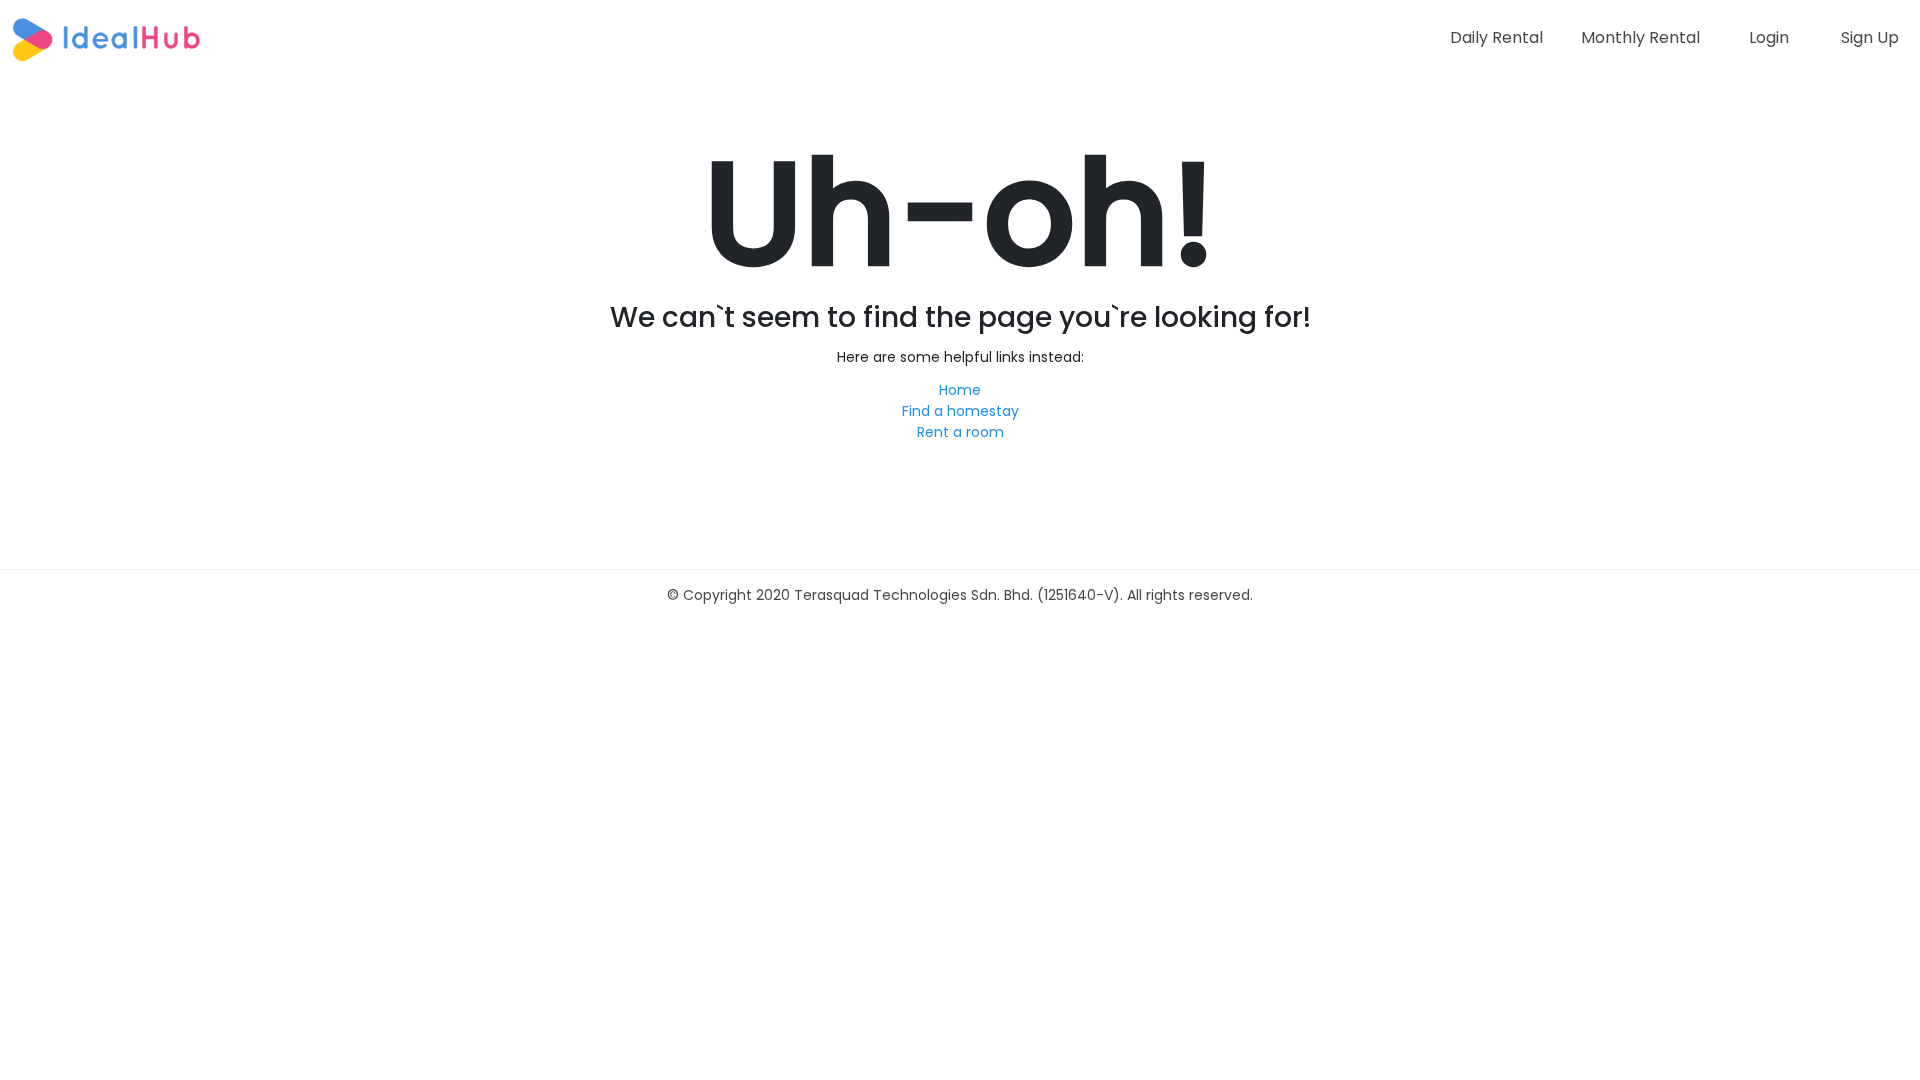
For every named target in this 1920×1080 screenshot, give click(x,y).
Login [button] (1769, 37)
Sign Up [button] (1870, 37)
